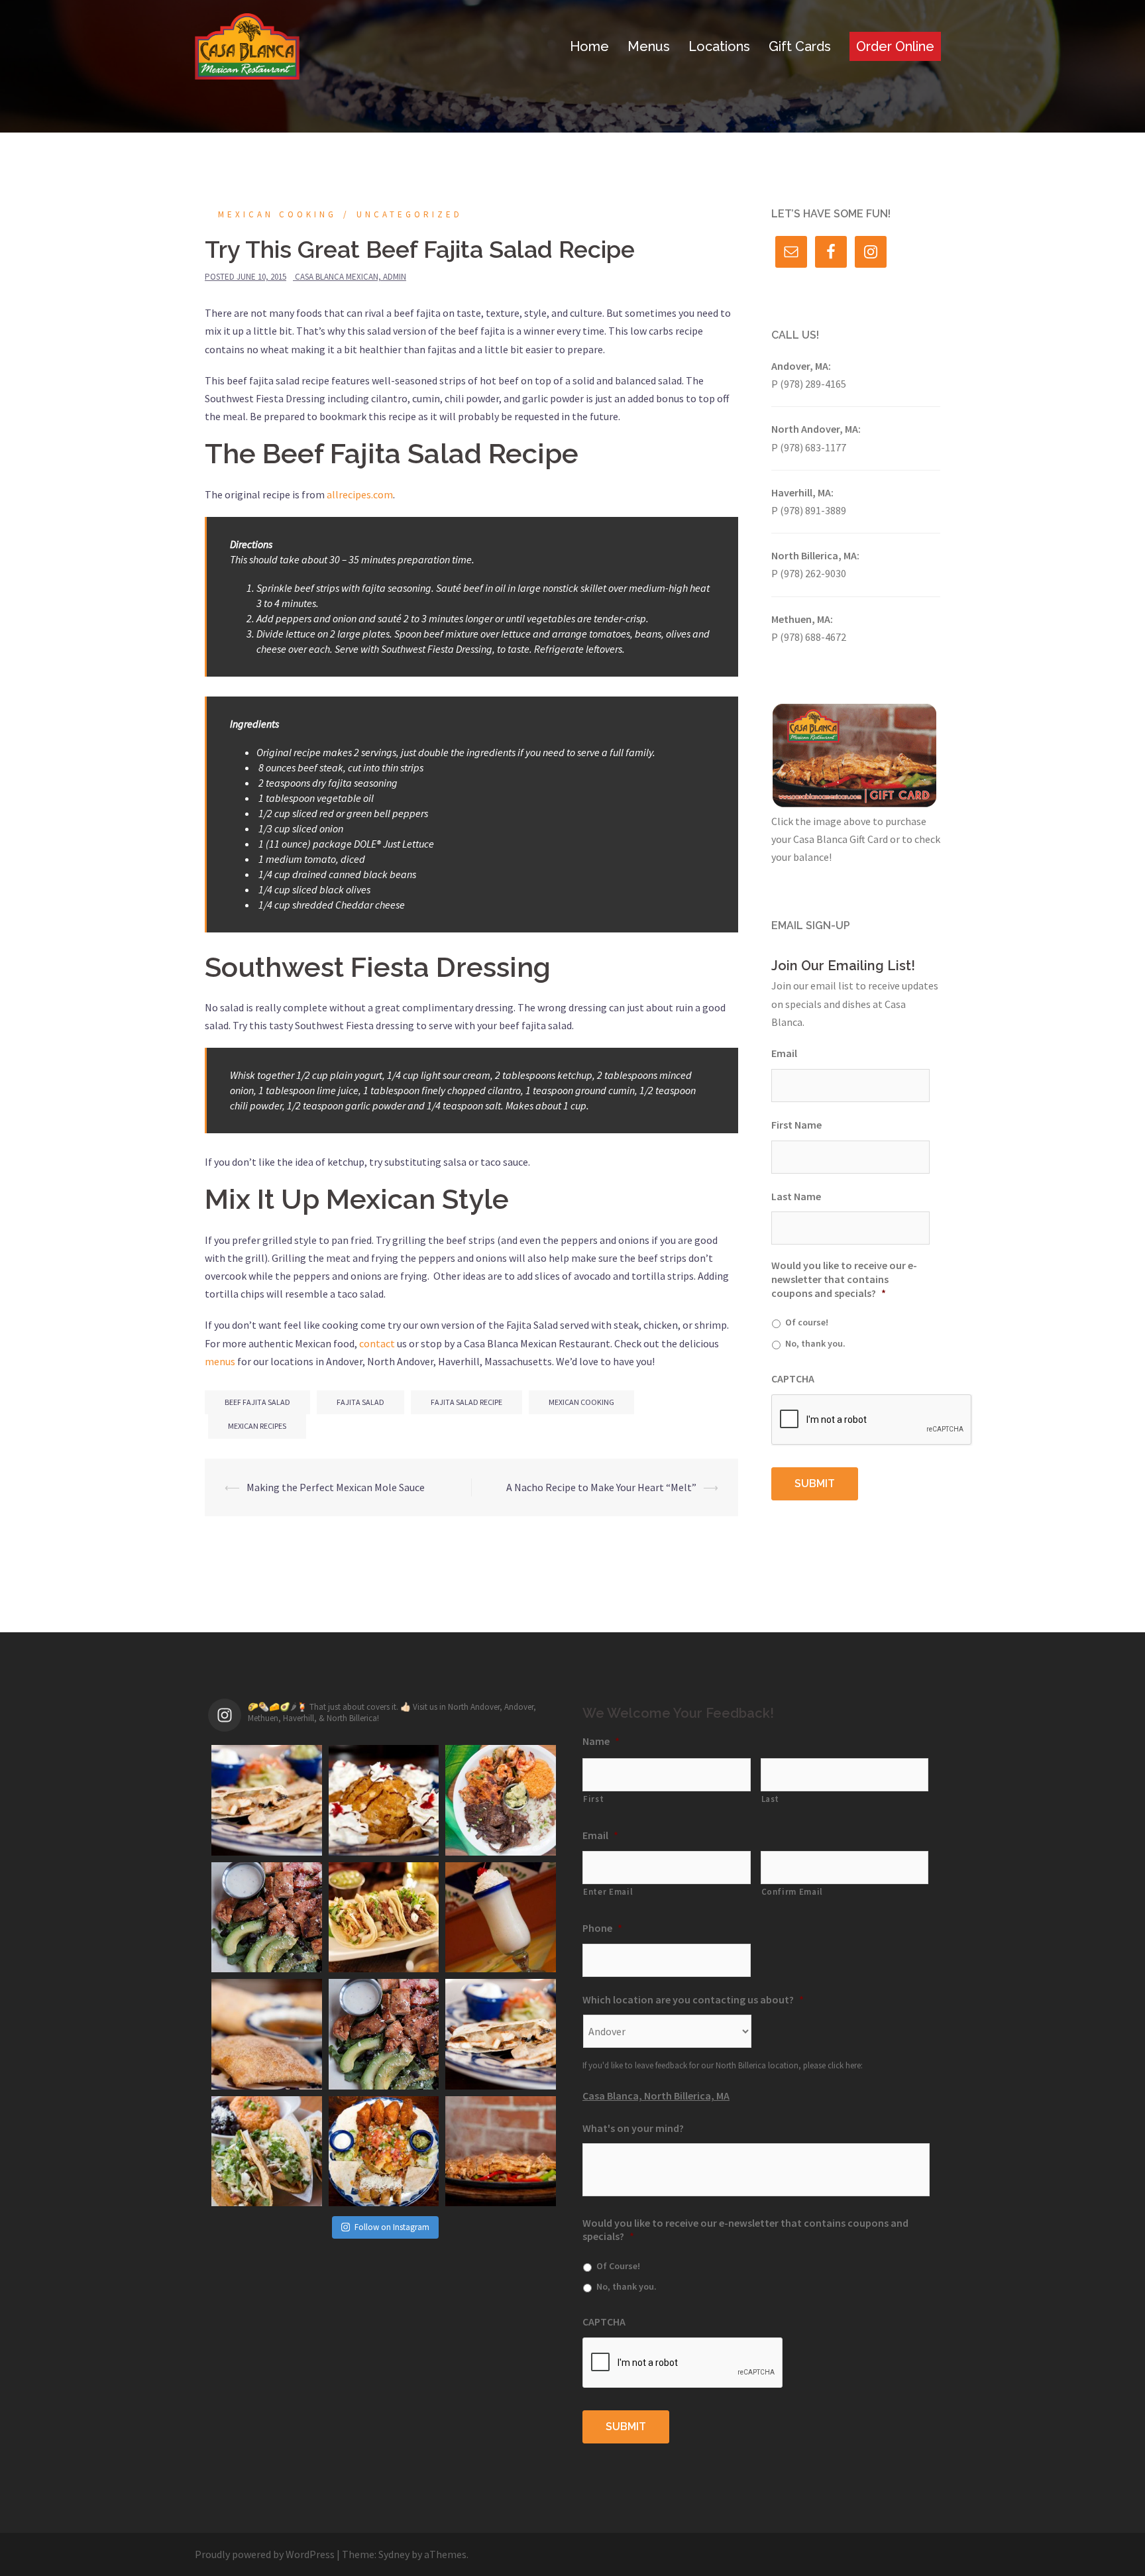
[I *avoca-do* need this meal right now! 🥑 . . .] (267, 1918)
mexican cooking (581, 1402)
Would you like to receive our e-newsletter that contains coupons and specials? (844, 1279)
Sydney (394, 2554)
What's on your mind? (633, 2128)
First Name (796, 1125)
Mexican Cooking (277, 214)
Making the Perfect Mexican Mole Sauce (336, 1487)
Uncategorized (409, 214)
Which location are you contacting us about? (693, 1999)
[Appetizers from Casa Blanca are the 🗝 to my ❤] (384, 2152)
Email (784, 1053)
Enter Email (608, 1892)
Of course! (807, 1322)
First (593, 1799)
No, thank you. (815, 1343)
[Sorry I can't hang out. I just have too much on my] (501, 1800)
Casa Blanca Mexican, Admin (351, 277)
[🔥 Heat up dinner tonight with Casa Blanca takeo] (501, 2152)
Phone (602, 1928)
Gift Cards (800, 46)
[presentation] (872, 1420)
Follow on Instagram (392, 2227)
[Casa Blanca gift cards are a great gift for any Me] (384, 2034)
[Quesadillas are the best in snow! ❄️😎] (501, 2034)
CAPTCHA (793, 1378)
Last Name (796, 1196)
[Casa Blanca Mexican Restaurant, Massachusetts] (247, 45)
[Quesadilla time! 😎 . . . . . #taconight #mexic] (267, 1800)
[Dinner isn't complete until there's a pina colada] (501, 1918)
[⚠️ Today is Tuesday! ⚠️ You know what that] (384, 1918)
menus (220, 1361)
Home (589, 46)
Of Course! (618, 2266)
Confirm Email (792, 1892)
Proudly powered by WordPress (265, 2554)
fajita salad (360, 1402)
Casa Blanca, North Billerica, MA (656, 2096)
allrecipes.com (360, 494)
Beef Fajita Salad (257, 1402)
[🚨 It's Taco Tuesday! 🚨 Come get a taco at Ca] (267, 2152)
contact (377, 1343)
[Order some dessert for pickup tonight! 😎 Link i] (267, 2034)
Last (771, 1799)
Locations (719, 46)
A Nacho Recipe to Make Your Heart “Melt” (601, 1487)
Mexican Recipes (257, 1426)
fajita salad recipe (466, 1402)
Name (601, 1741)
